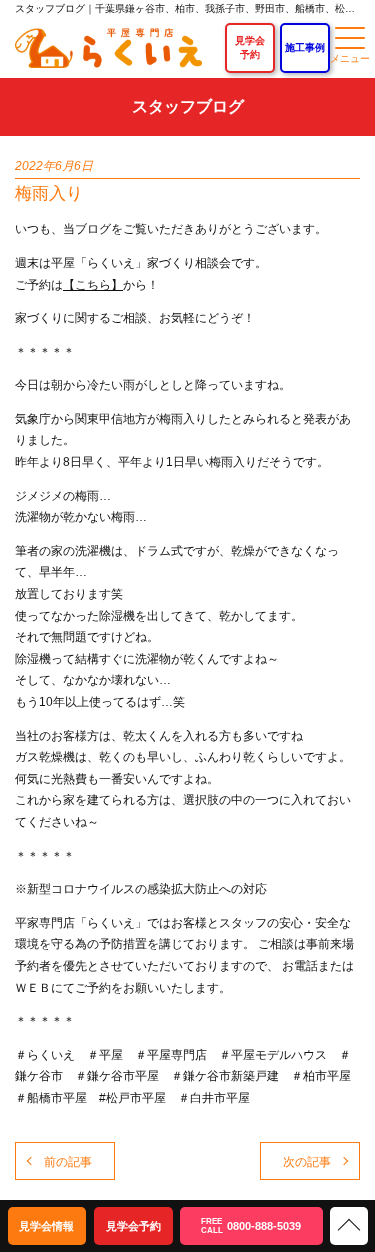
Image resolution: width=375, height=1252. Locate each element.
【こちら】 (93, 285)
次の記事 (307, 1162)
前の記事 (68, 1162)
